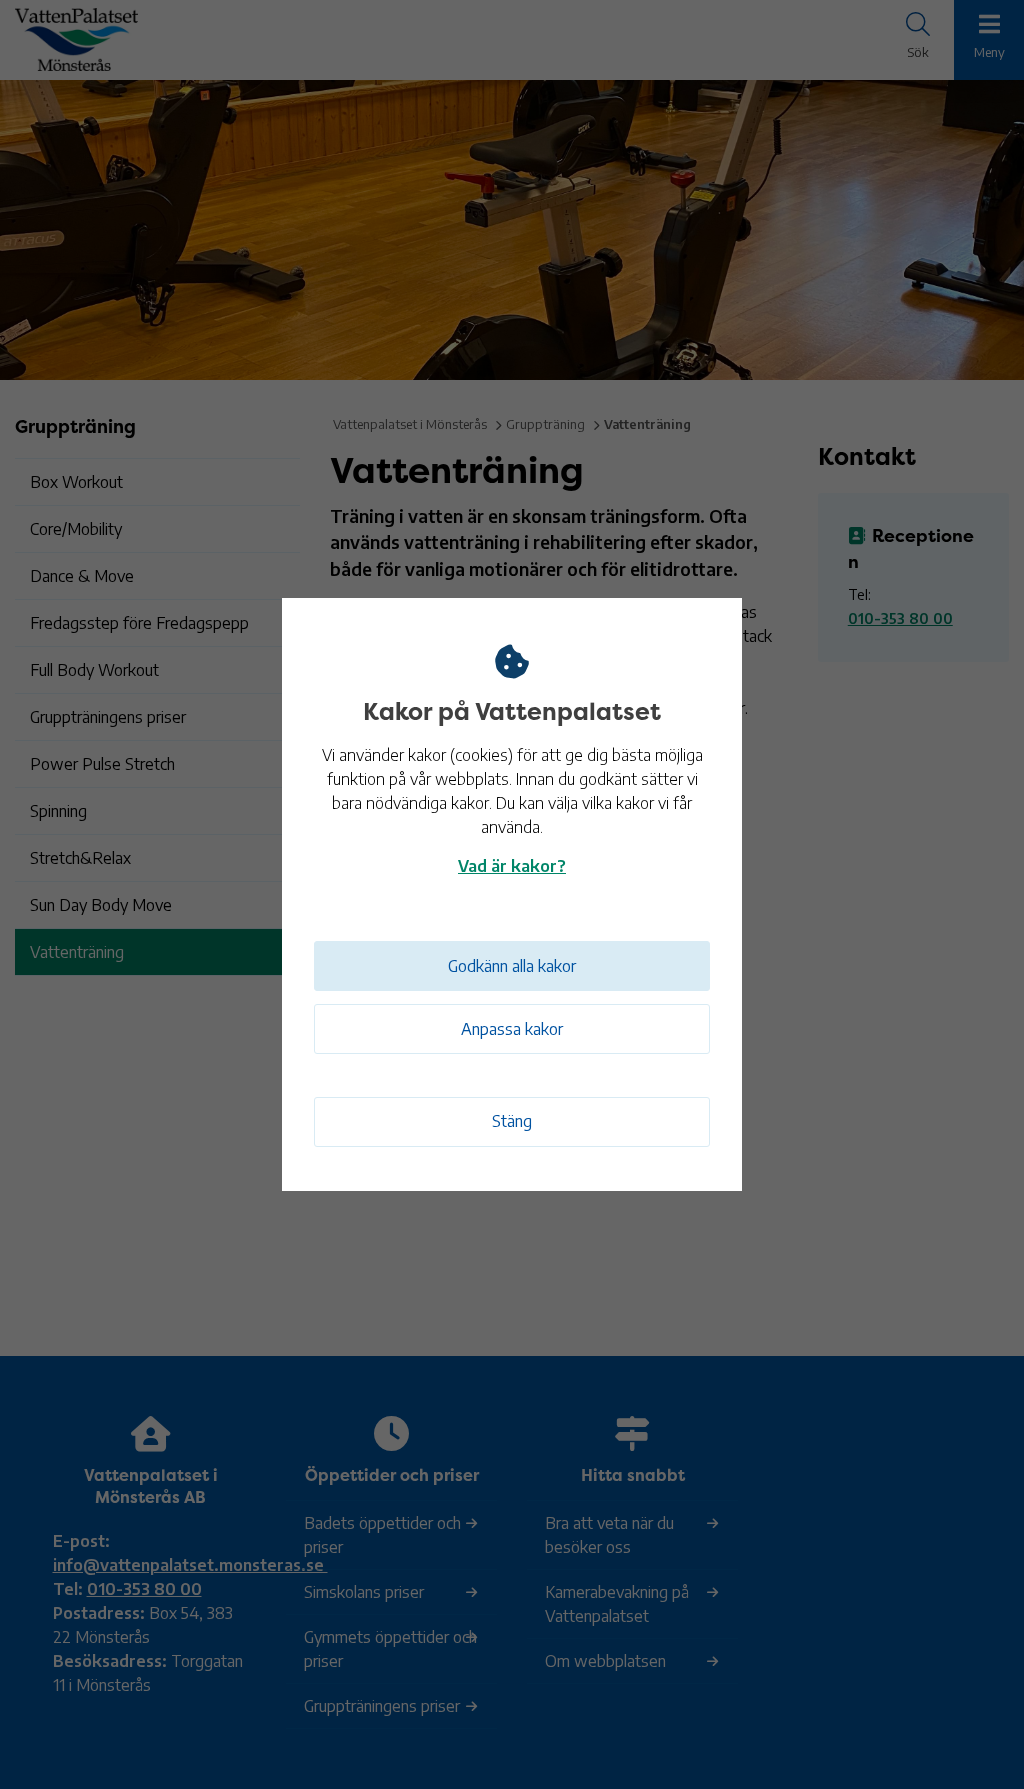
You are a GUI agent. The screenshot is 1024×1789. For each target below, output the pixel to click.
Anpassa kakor (512, 1029)
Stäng (512, 1121)
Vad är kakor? (512, 866)
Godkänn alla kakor (512, 966)
